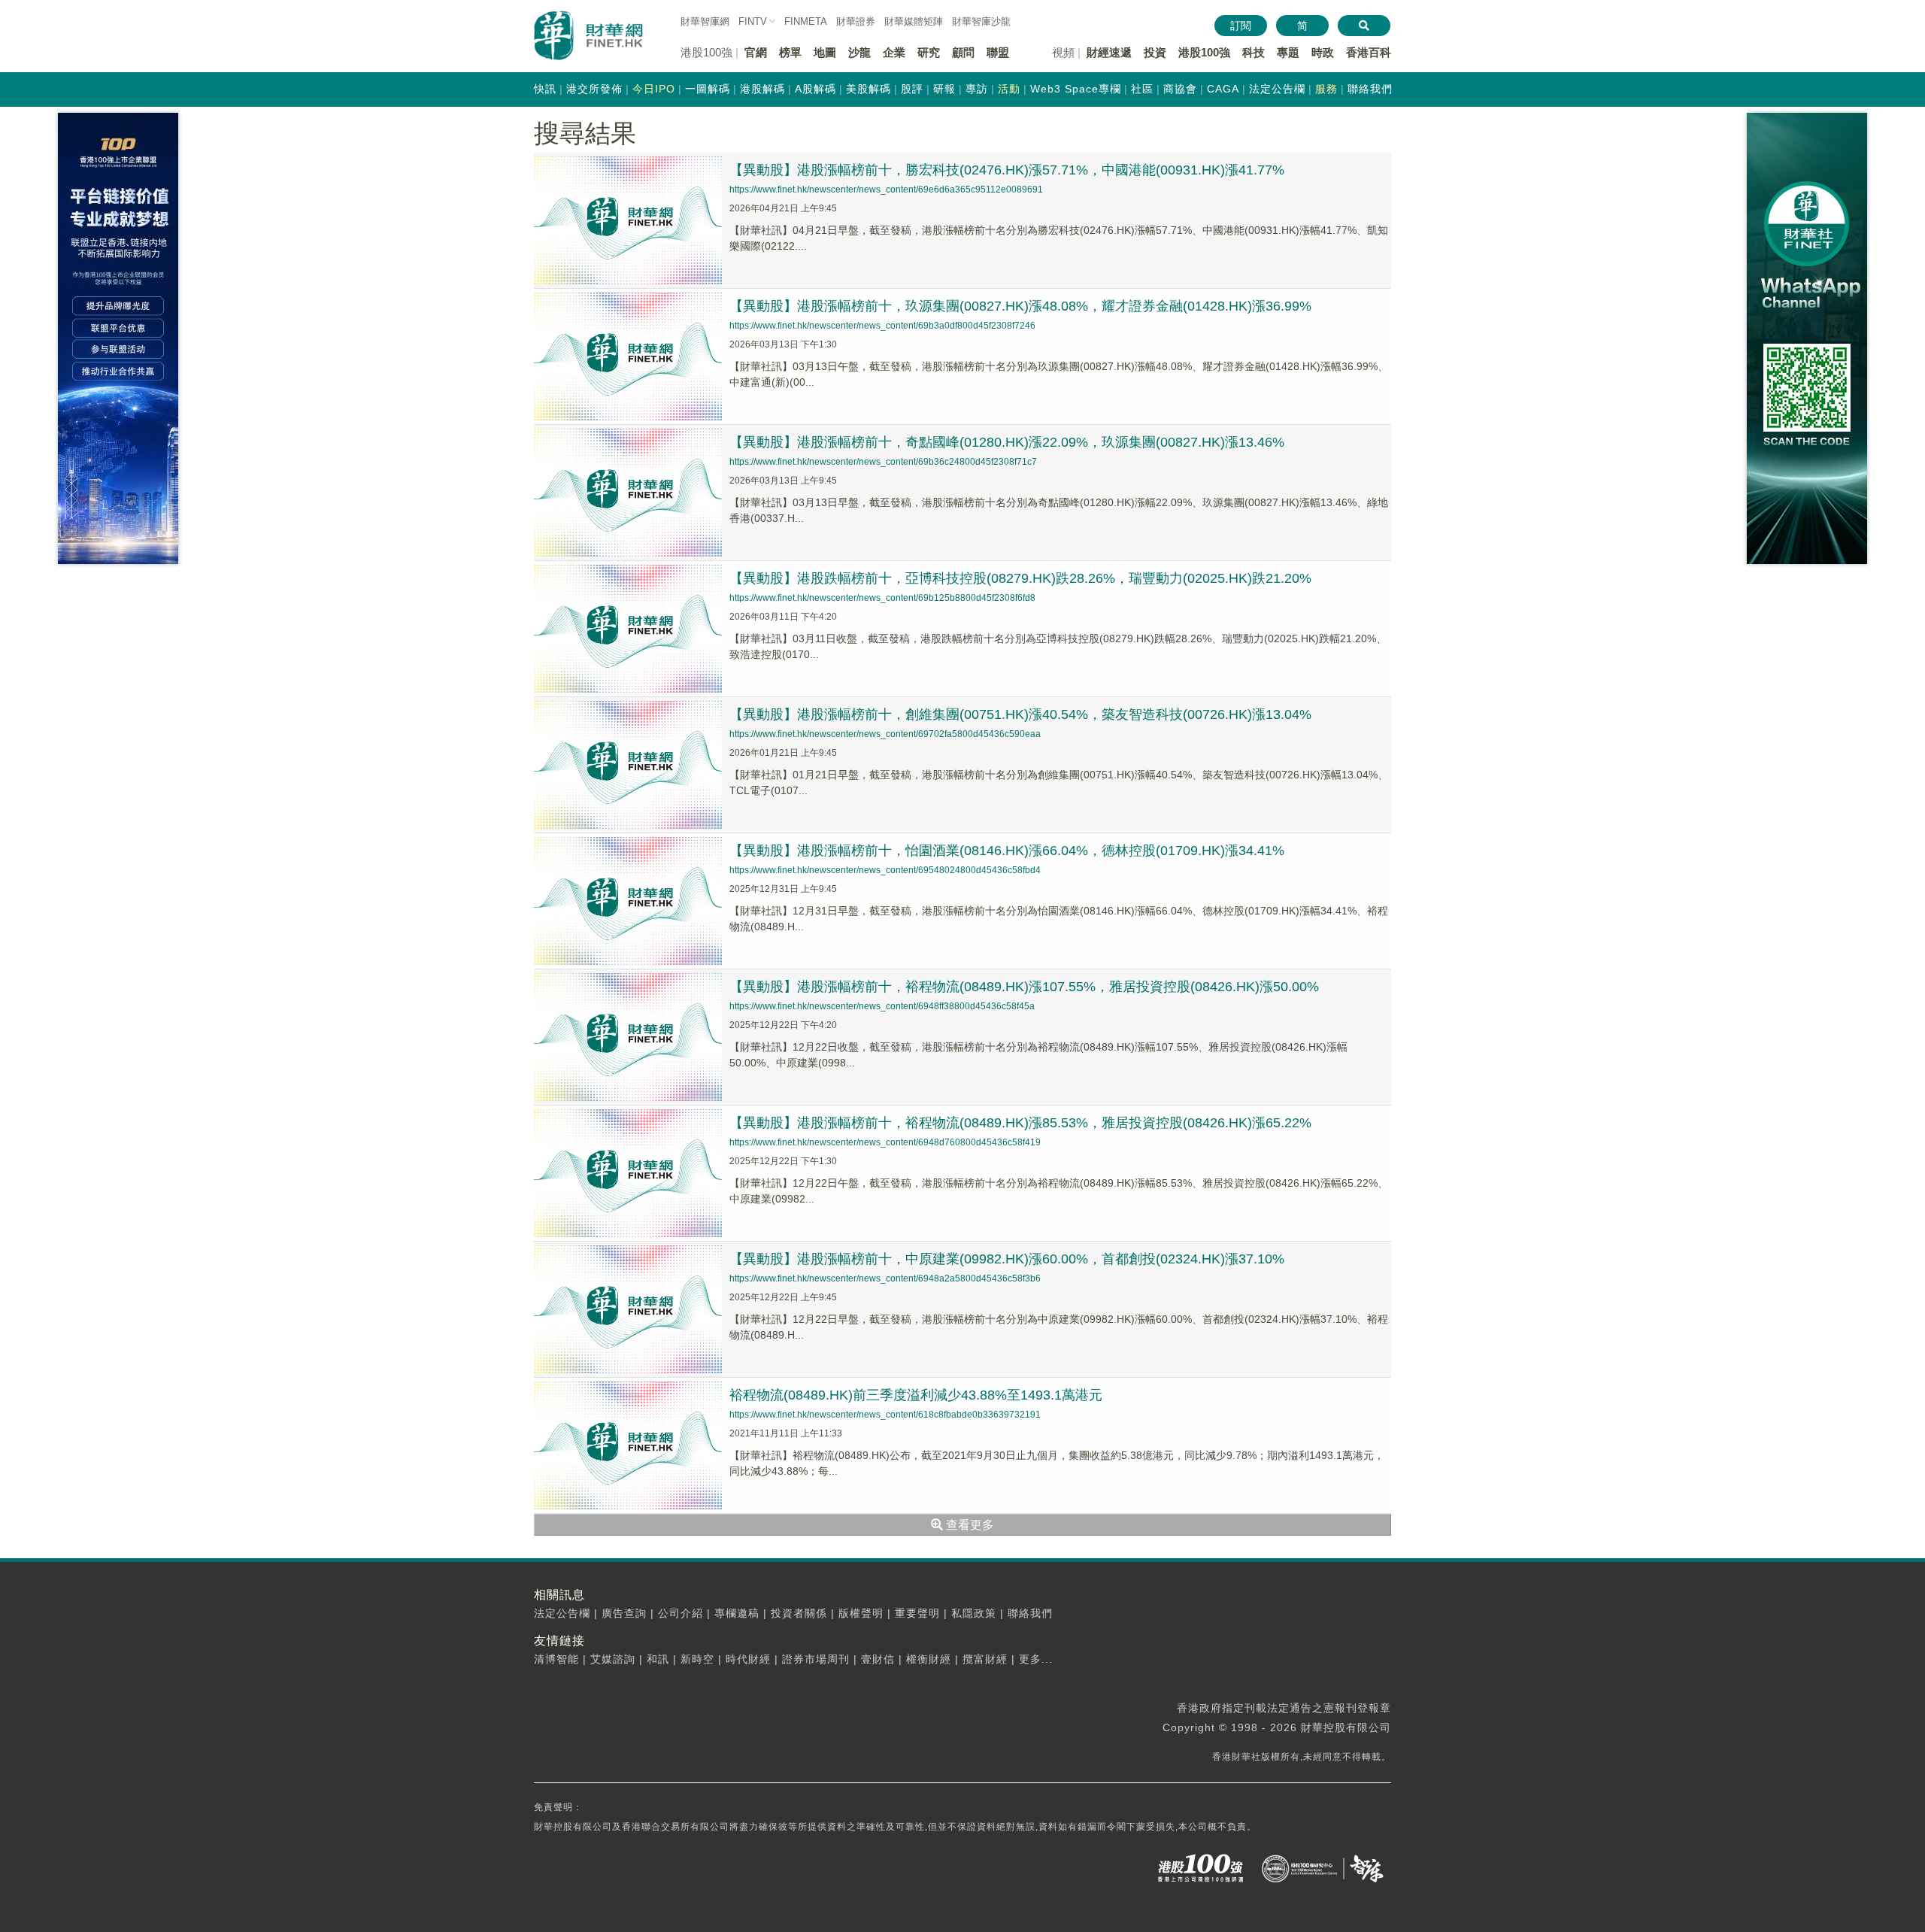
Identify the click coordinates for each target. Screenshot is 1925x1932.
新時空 (697, 1659)
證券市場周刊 (816, 1659)
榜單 (790, 52)
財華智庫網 (705, 21)
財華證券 (856, 21)
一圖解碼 (708, 89)
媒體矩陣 (914, 21)
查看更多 (969, 1525)
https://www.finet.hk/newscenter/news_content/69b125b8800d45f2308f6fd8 (882, 598)
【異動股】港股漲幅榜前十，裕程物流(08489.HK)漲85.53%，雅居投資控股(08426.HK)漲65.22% (1020, 1123)
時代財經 (748, 1659)
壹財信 (878, 1659)
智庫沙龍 (981, 21)
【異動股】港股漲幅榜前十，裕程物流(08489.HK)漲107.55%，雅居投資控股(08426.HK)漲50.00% (1024, 987)
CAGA (1223, 89)
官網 (756, 52)
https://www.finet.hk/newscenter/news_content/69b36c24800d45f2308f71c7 (883, 462)
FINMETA (806, 21)
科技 (1254, 52)
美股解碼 (869, 89)
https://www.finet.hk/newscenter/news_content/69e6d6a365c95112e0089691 (886, 190)
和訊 (658, 1659)
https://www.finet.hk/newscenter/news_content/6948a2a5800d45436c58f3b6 (885, 1278)
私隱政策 (974, 1613)
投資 (1155, 52)
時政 (1323, 52)
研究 (929, 52)
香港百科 (1369, 52)
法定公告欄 (1277, 89)
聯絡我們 (1370, 89)
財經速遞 (1109, 52)
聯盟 (998, 52)
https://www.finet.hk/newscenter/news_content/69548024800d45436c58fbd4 (885, 870)
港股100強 (1204, 52)
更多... (1036, 1659)
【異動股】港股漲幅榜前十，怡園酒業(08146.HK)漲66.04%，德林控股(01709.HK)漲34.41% (1007, 851)
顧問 (963, 52)
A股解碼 (815, 89)
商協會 (1180, 89)
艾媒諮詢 (613, 1659)
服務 (1326, 89)
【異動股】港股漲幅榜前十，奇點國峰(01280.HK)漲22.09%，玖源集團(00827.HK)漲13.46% (1007, 442)
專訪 (977, 89)
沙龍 (859, 52)
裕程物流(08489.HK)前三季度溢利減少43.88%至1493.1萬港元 (916, 1395)
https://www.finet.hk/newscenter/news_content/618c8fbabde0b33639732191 (885, 1415)
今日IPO (654, 89)
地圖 (825, 52)
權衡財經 (929, 1659)
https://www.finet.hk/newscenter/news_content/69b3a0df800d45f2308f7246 (882, 326)
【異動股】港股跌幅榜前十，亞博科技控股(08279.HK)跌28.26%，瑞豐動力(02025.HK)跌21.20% (1020, 578)
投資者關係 (799, 1613)
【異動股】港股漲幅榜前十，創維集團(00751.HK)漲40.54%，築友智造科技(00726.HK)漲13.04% (1020, 714)
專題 (1288, 52)
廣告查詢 (624, 1613)
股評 (912, 89)
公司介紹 (681, 1613)
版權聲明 (861, 1613)
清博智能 (556, 1659)
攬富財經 (985, 1659)
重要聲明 (917, 1613)
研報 (944, 89)
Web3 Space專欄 (1076, 89)
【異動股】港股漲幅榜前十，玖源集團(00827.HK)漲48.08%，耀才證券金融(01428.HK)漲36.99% (1020, 306)
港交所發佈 (594, 89)
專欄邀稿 (737, 1613)
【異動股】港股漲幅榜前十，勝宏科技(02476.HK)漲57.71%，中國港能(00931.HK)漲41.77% (1007, 170)
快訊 (545, 89)
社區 (1142, 89)
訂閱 (1241, 26)
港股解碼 (762, 89)
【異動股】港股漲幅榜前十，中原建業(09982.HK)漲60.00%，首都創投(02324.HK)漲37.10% (1007, 1259)
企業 (894, 52)
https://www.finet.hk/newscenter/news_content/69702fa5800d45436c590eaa (885, 734)
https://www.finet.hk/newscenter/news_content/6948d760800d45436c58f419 (885, 1142)
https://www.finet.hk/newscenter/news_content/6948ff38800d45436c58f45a (882, 1006)
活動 (1009, 89)
